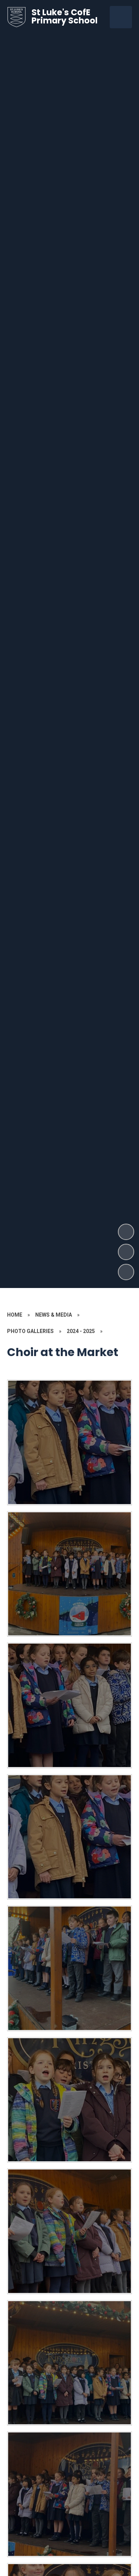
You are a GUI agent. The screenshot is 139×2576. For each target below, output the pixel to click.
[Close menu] (121, 17)
